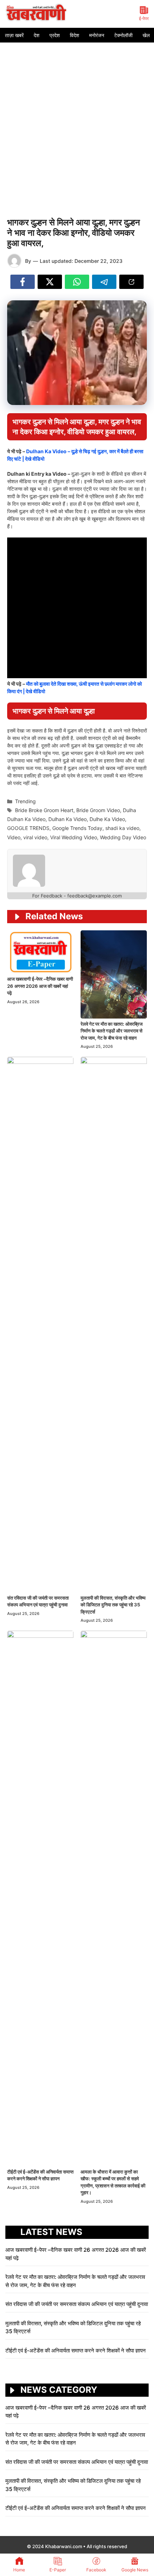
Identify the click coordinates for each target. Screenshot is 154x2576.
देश (37, 35)
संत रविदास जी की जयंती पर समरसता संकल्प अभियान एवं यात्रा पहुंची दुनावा (77, 2304)
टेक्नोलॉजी (123, 35)
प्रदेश (55, 35)
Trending (25, 801)
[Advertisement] (77, 123)
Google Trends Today (77, 828)
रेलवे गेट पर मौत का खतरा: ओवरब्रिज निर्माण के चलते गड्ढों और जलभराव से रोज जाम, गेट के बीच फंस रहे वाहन (112, 1031)
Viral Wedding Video (74, 837)
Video (14, 837)
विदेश (74, 35)
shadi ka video (122, 828)
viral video (35, 837)
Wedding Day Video (123, 837)
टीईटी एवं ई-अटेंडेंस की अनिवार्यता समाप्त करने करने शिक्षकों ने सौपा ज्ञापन (76, 2350)
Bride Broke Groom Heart (44, 810)
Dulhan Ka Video (68, 819)
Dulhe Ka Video (107, 819)
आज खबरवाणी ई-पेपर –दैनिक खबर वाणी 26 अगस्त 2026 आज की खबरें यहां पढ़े (40, 986)
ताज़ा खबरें (14, 35)
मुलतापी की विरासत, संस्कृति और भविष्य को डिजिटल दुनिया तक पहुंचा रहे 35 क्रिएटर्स (113, 1605)
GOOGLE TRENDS (28, 828)
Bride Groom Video (98, 810)
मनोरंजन (97, 35)
